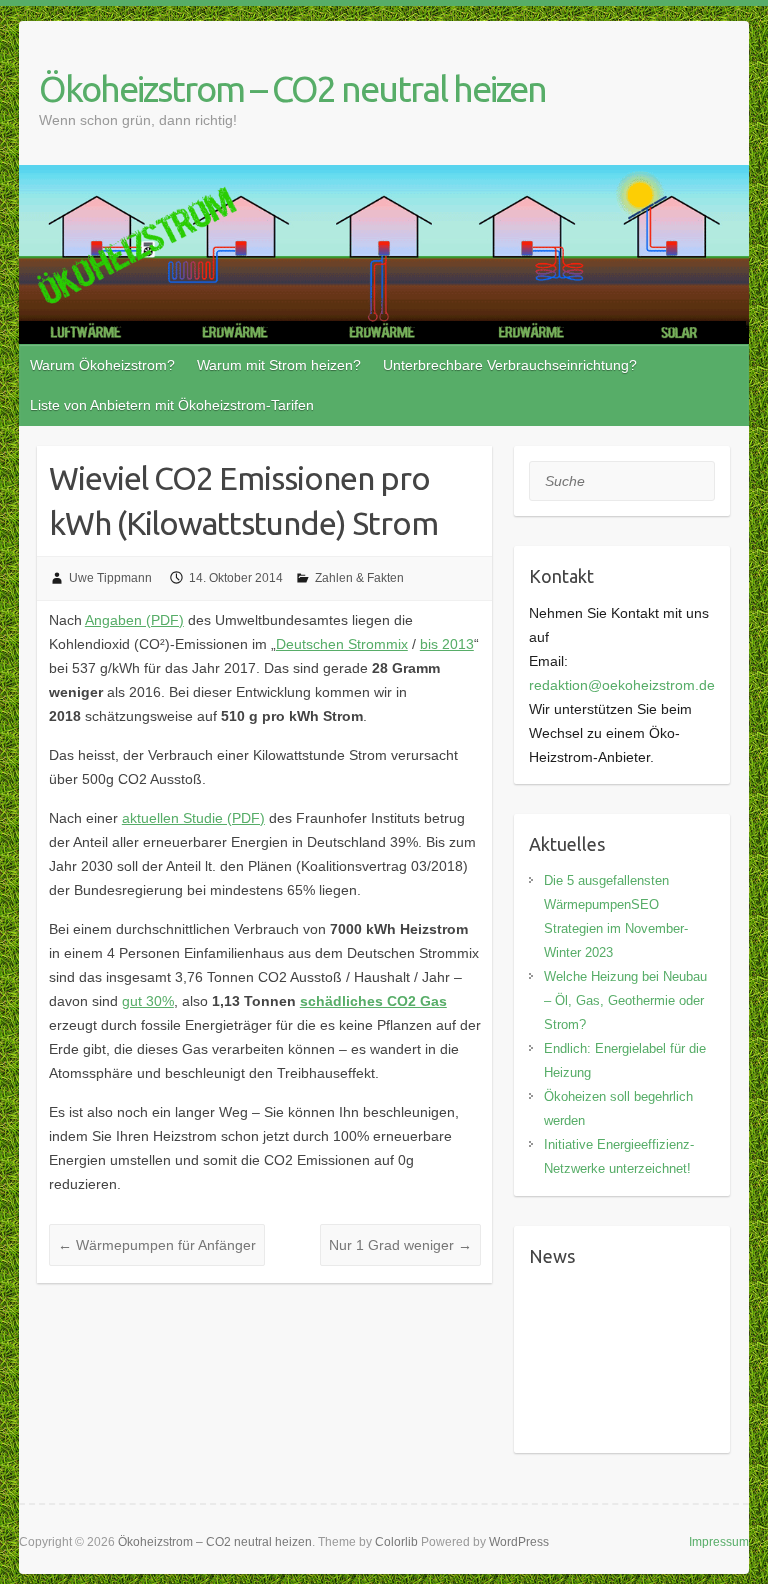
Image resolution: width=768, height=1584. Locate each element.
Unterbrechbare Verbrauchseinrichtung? (510, 365)
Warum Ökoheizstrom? (102, 365)
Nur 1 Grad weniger (400, 1245)
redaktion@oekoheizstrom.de (622, 685)
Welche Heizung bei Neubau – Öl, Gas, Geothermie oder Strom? (625, 1000)
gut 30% (148, 1001)
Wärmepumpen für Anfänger (157, 1245)
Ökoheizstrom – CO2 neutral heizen (292, 88)
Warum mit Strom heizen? (279, 365)
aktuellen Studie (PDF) (193, 818)
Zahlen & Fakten (359, 578)
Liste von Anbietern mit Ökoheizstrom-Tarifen (172, 405)
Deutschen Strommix (342, 644)
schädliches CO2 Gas (373, 1001)
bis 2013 (447, 644)
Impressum (719, 1542)
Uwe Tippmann (110, 578)
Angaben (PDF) (134, 620)
